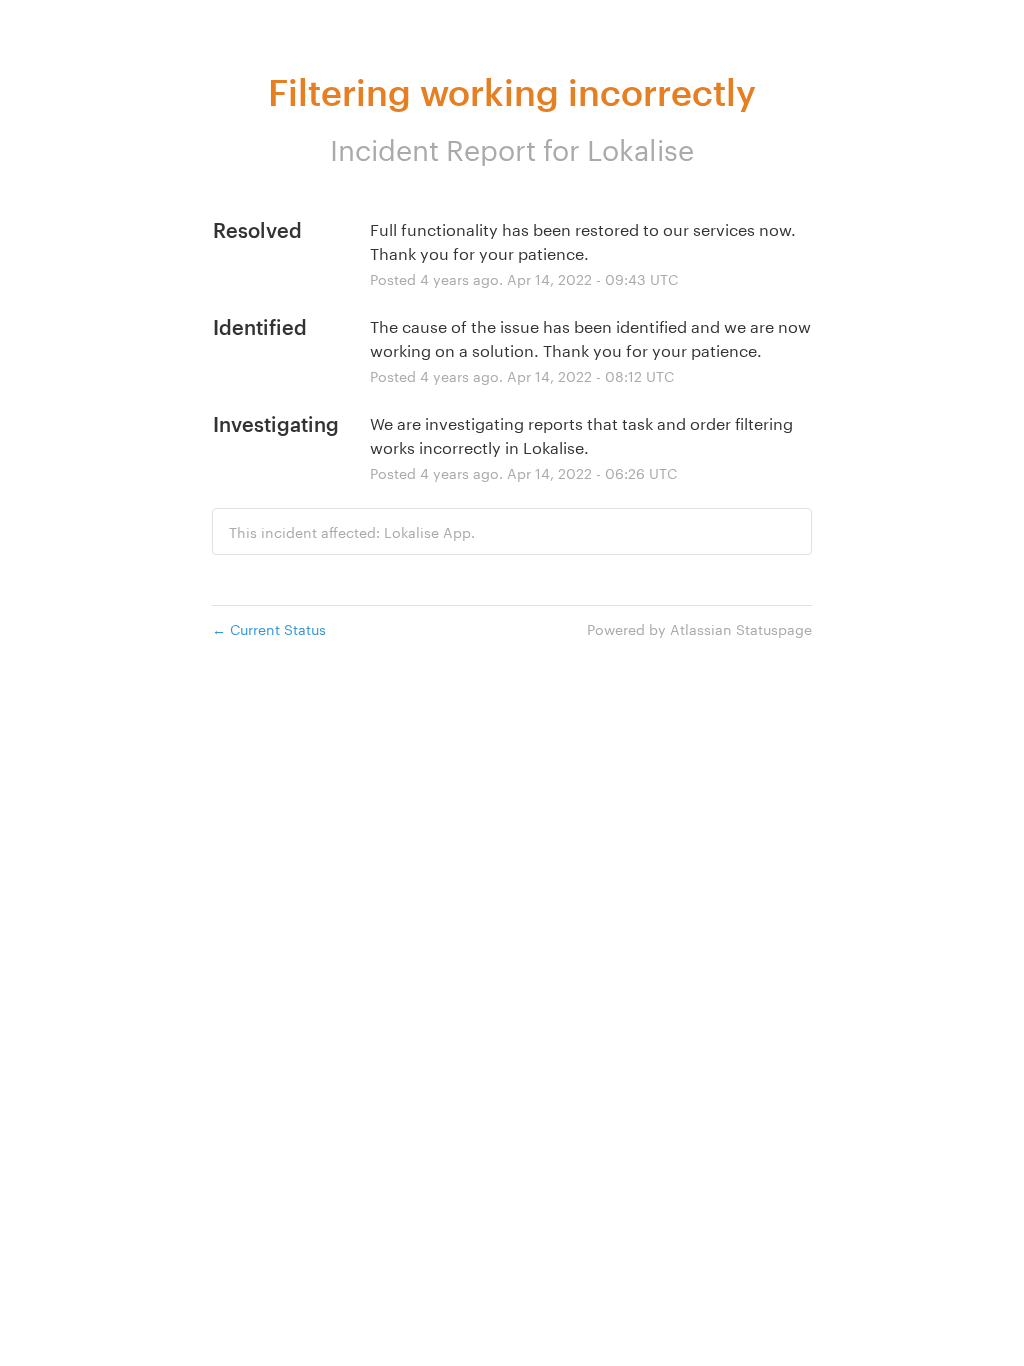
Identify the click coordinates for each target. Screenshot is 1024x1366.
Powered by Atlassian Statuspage (699, 628)
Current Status (269, 628)
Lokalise (640, 146)
